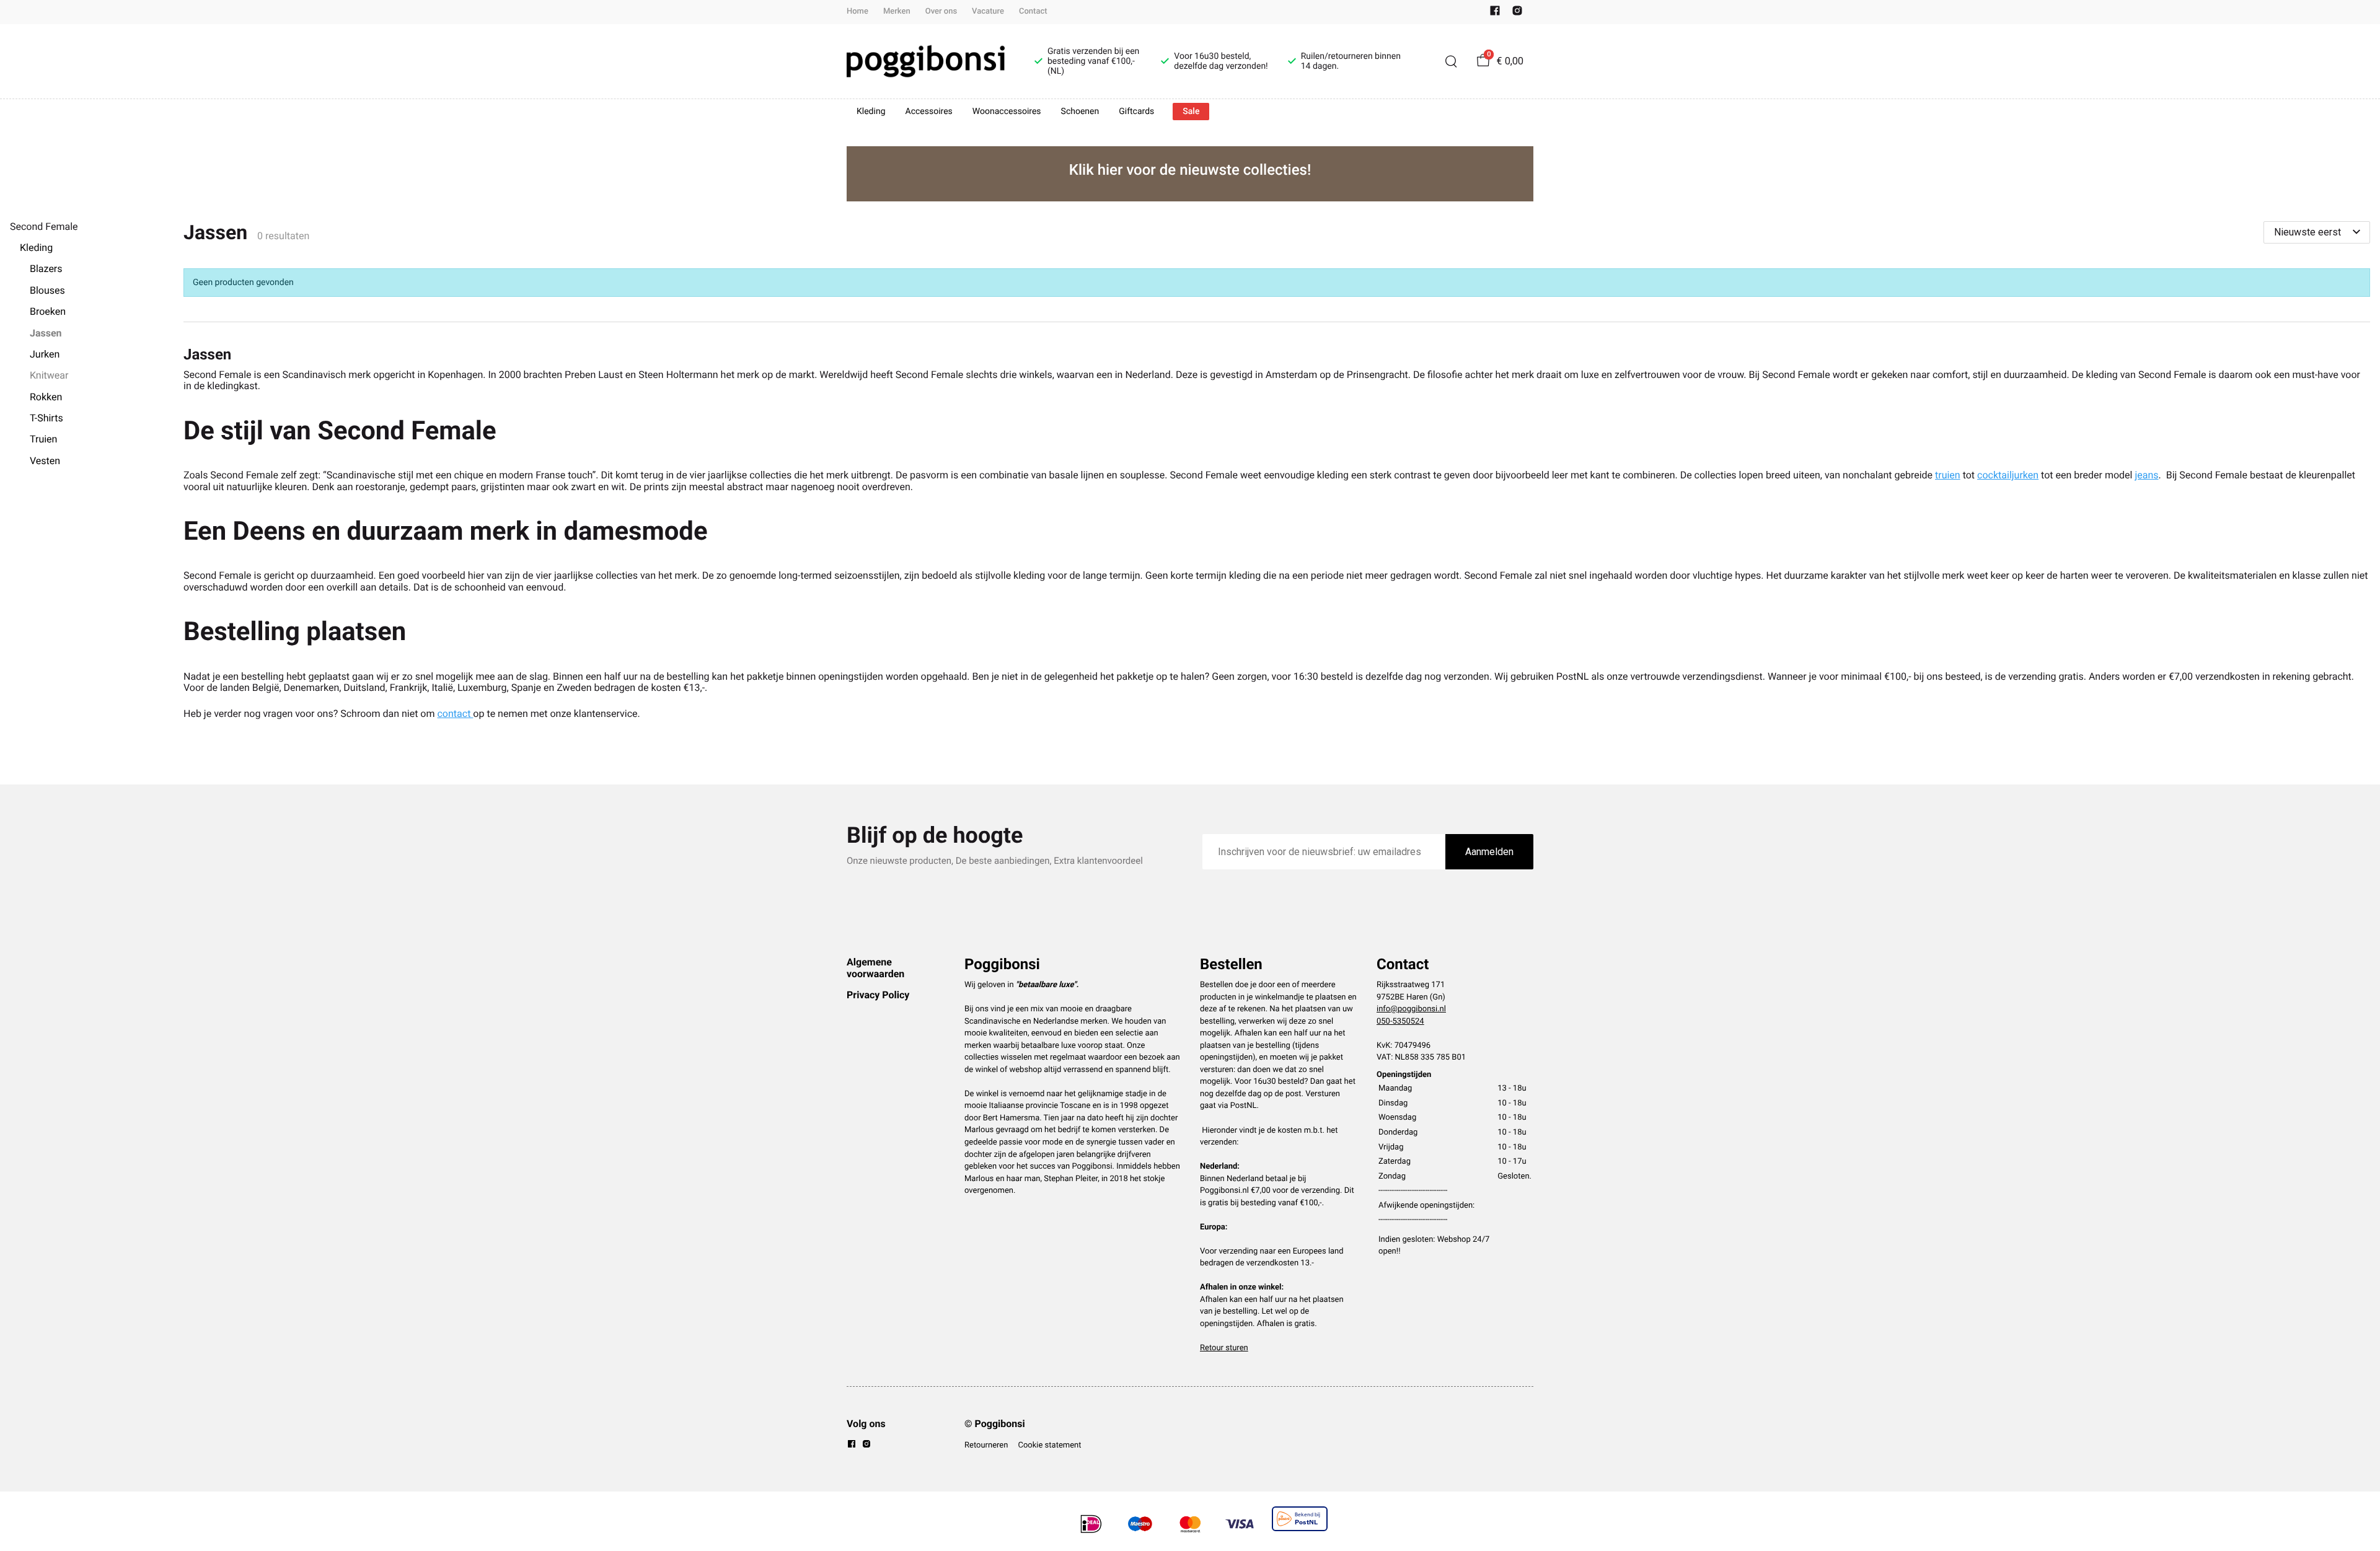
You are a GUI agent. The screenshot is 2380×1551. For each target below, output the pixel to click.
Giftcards (1136, 112)
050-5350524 (1400, 1022)
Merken (897, 11)
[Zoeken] (1451, 61)
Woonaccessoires (1007, 112)
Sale (1191, 112)
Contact (1033, 11)
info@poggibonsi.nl (1411, 1009)
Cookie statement (1049, 1445)
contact (455, 714)
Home (857, 11)
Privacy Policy (878, 995)
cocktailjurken (2008, 475)
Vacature (988, 11)
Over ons (941, 11)
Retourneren (986, 1445)
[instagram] (1517, 13)
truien (1948, 475)
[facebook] (1495, 13)
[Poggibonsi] (926, 61)
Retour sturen (1224, 1348)
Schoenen (1080, 112)
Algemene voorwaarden (875, 968)
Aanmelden (1489, 852)
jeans (2146, 475)
